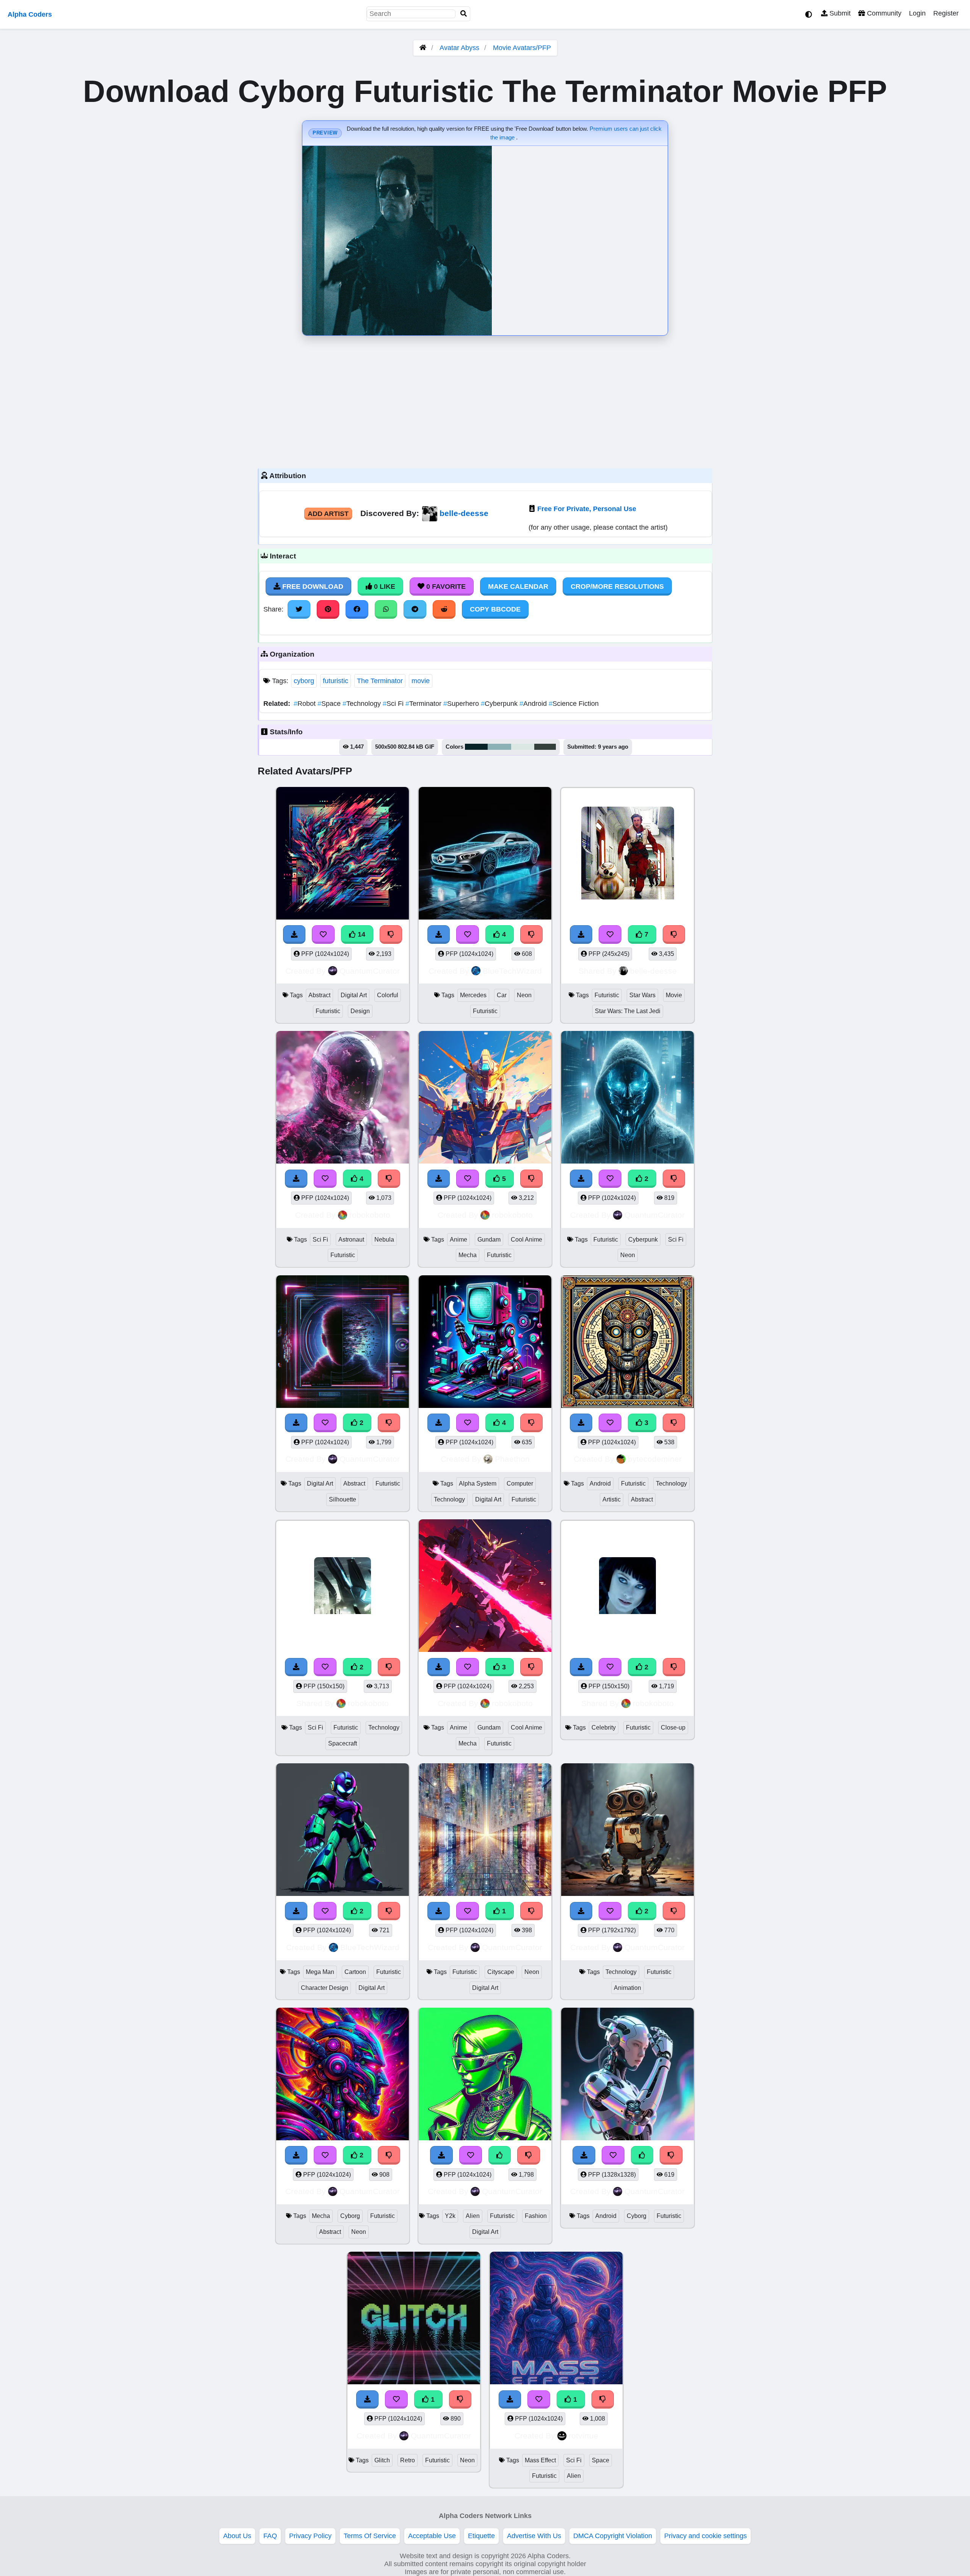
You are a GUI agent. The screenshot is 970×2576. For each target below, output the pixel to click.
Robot (306, 704)
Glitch (382, 2460)
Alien (473, 2216)
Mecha (468, 1255)
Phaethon (512, 1459)
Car (502, 995)
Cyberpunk (500, 704)
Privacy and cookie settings (706, 2536)
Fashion (536, 2216)
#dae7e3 (523, 747)
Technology (363, 704)
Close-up (673, 1727)
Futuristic (328, 1011)
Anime (458, 1240)
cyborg (304, 681)
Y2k (450, 2216)
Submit (839, 13)
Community (883, 13)
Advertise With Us (534, 2536)
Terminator (424, 704)
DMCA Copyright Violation (613, 2536)
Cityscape (501, 1972)
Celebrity (604, 1727)
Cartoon (355, 1972)
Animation (627, 1988)
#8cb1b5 (499, 747)
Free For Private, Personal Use (587, 509)
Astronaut (351, 1240)
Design (360, 1011)
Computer (520, 1484)
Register (946, 13)
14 (361, 934)
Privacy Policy (310, 2536)
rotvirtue (584, 2436)
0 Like (384, 587)
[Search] (464, 14)
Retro (408, 2460)
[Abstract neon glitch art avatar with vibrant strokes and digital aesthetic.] (343, 855)
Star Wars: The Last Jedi (628, 1011)
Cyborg (350, 2216)
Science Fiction (574, 704)
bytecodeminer (655, 1459)
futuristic (336, 681)
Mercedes (473, 995)
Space (330, 704)
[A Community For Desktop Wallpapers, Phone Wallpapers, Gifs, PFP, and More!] (423, 48)
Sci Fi (394, 704)
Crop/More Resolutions (617, 587)
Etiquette (481, 2536)
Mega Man (320, 1972)
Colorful (388, 995)
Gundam (489, 1240)
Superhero (462, 704)
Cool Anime (526, 1240)
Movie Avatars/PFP (522, 48)
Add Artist (328, 514)
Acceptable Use (432, 2536)
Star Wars (642, 995)
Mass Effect (540, 2460)
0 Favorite (445, 587)
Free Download (312, 587)
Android (534, 704)
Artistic (612, 1499)
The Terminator (380, 681)
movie (421, 681)
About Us (237, 2536)
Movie (674, 995)
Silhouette (343, 1499)
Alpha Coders (30, 14)
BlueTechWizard (512, 971)
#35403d (545, 747)
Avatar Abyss (459, 48)
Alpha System (478, 1484)
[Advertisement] (485, 400)
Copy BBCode (495, 609)
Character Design (325, 1988)
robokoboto (370, 1215)
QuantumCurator (370, 971)
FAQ (270, 2536)
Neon (524, 995)
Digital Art (354, 995)
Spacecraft (343, 1743)
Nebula (384, 1240)
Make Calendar (518, 587)
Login (917, 13)
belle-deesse (464, 513)
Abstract (319, 995)
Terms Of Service (370, 2536)
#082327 (476, 747)
